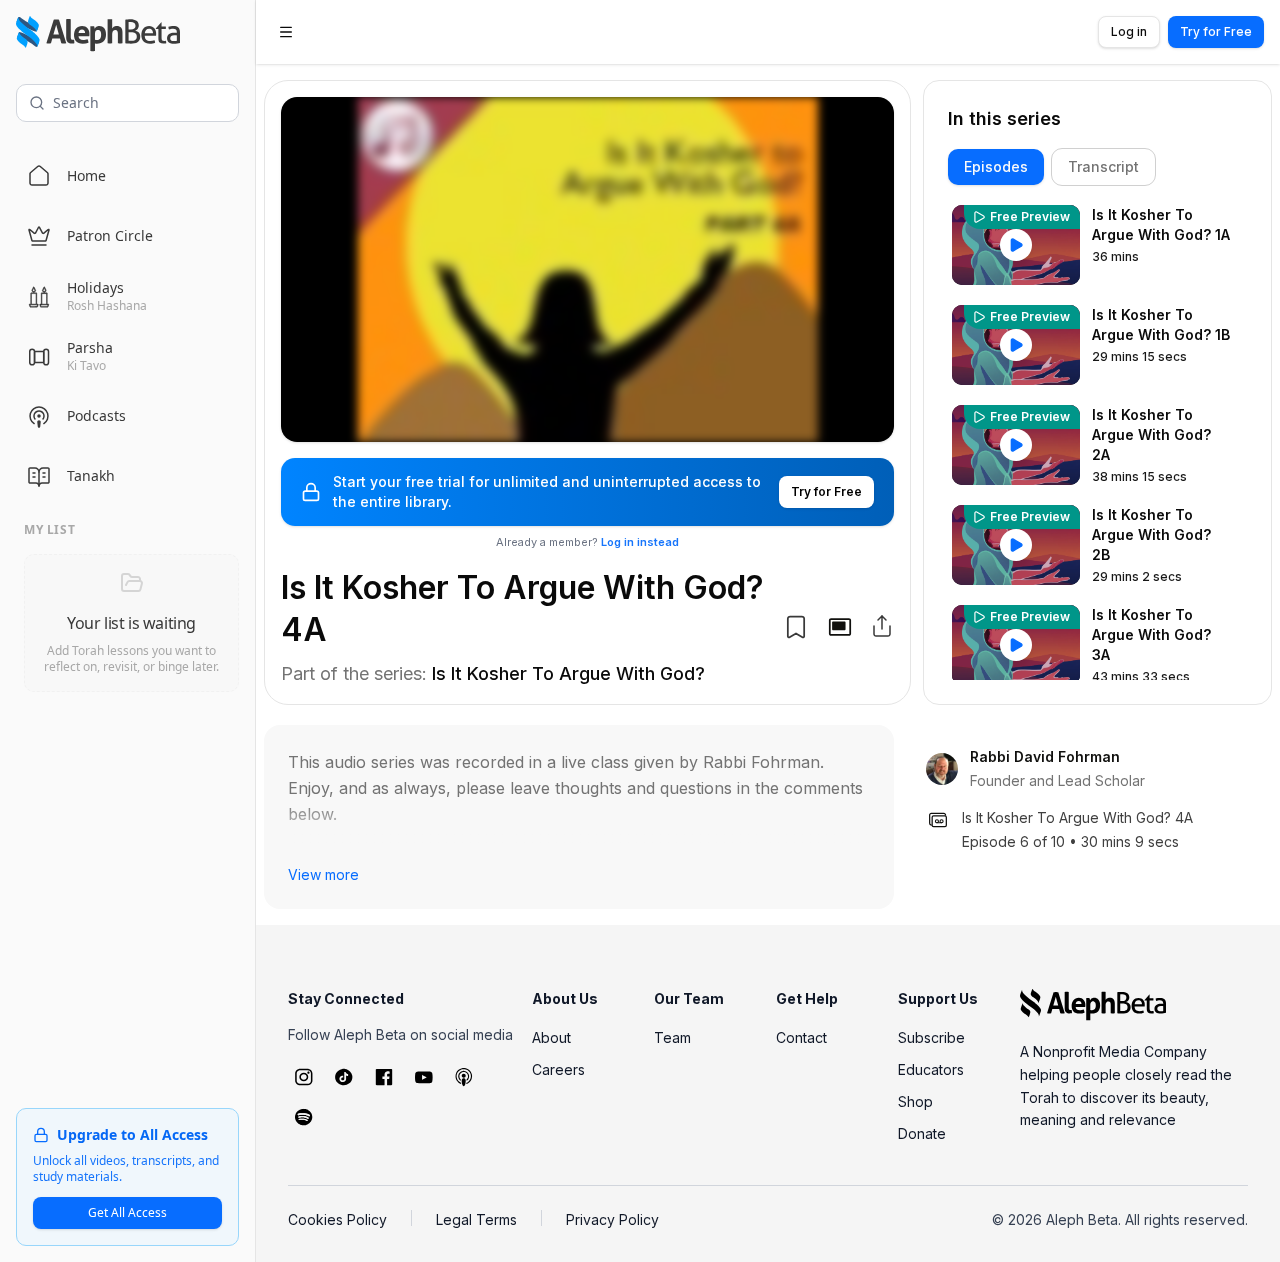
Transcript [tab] (1103, 166)
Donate (922, 1133)
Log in (1129, 31)
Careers (558, 1069)
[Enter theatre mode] (840, 627)
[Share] (882, 626)
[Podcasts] (464, 1077)
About (551, 1037)
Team (672, 1037)
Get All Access (127, 1212)
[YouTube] (424, 1077)
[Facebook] (384, 1077)
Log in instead (640, 542)
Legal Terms (476, 1219)
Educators (931, 1069)
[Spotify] (304, 1117)
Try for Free (1216, 31)
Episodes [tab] (996, 166)
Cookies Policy (337, 1219)
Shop (915, 1101)
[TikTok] (344, 1077)
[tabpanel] (1097, 440)
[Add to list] (796, 627)
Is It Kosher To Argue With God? (568, 673)
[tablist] (1097, 167)
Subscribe (931, 1037)
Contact (801, 1037)
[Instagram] (304, 1077)
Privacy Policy (612, 1219)
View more (323, 874)
